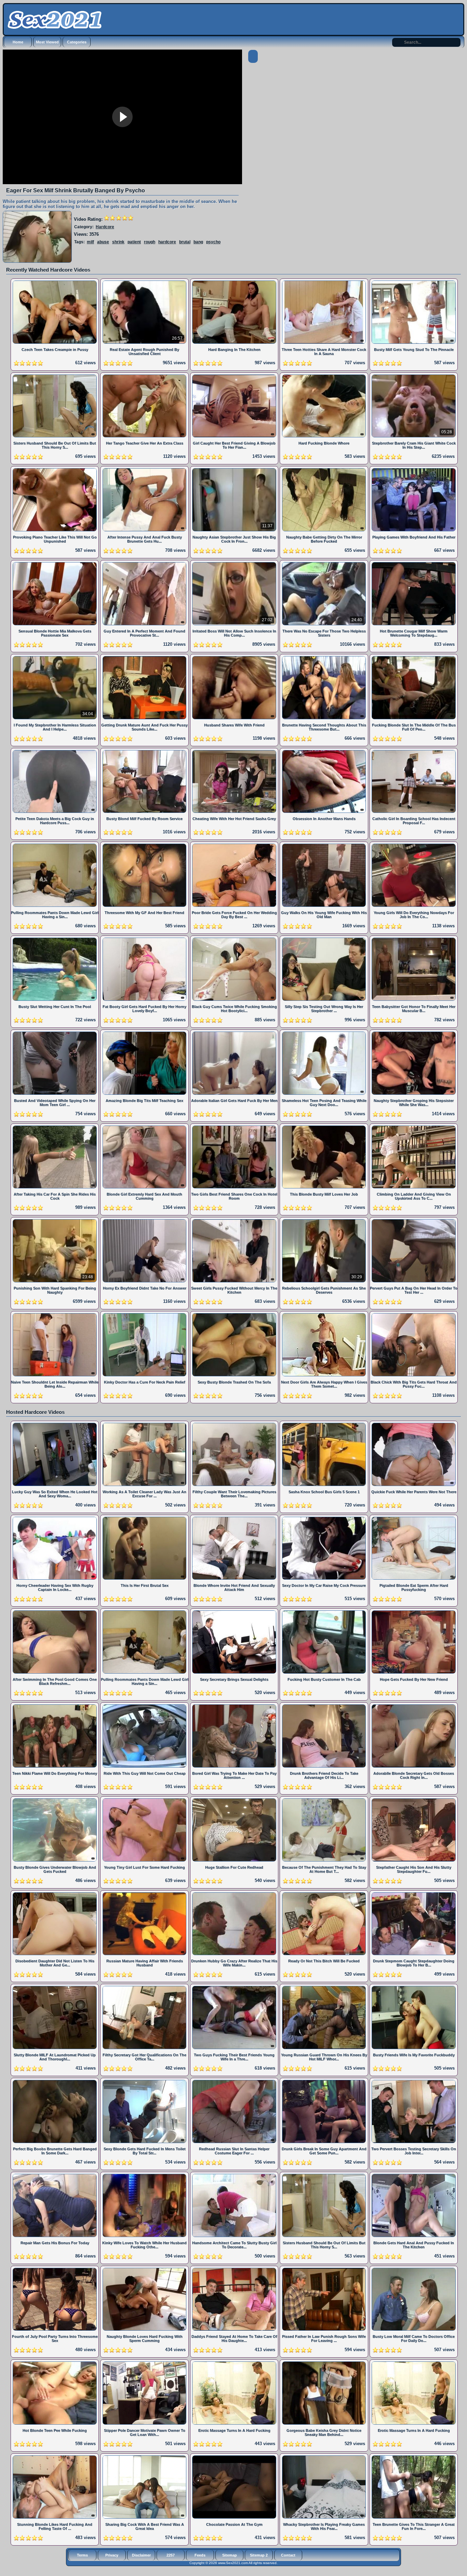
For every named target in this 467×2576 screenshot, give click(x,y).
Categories (77, 42)
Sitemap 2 (259, 2555)
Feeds (200, 2555)
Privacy (112, 2555)
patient (134, 242)
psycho (213, 242)
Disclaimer (141, 2555)
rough (150, 242)
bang (198, 242)
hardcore (167, 242)
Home (18, 42)
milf (90, 242)
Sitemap (230, 2555)
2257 (171, 2555)
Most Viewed (47, 42)
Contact (288, 2555)
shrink (118, 242)
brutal (185, 242)
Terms (82, 2555)
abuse (103, 242)
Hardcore (105, 227)
